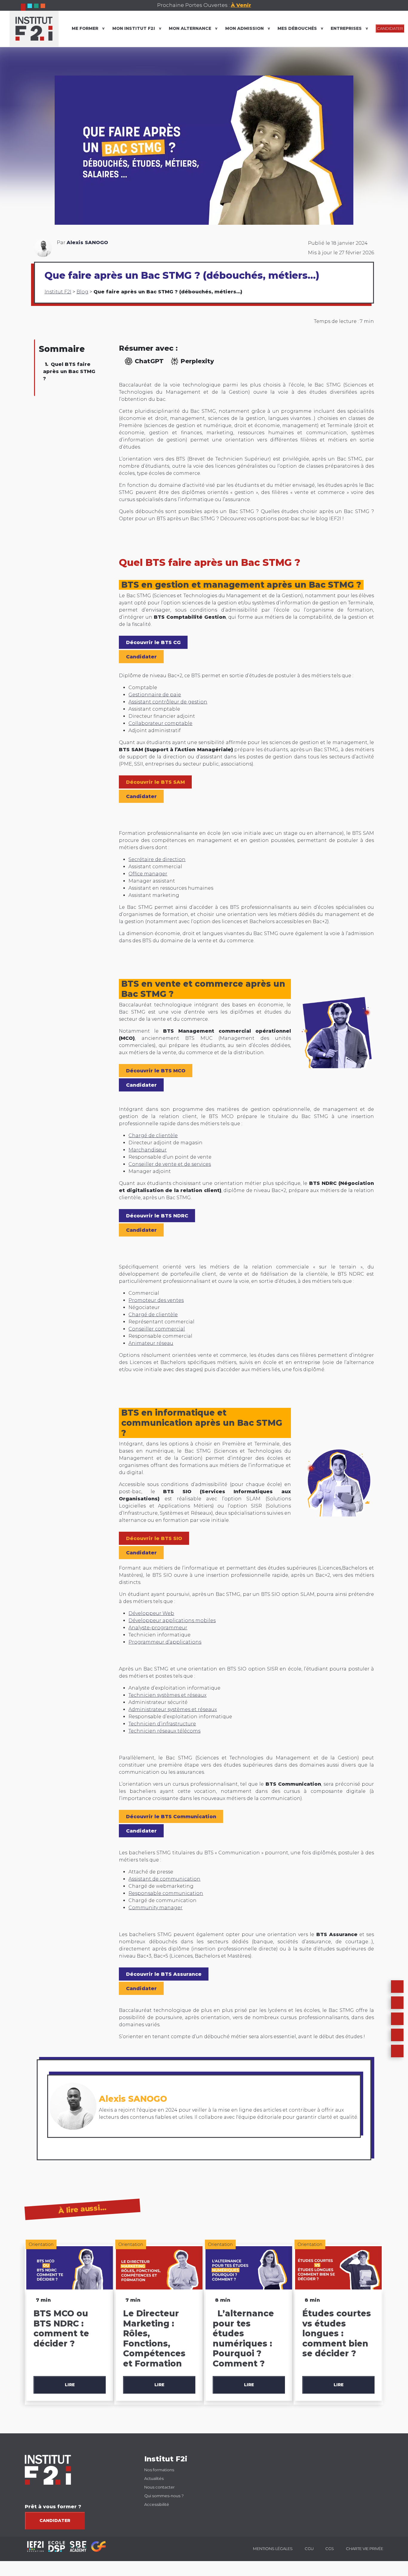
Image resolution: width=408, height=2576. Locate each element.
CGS (330, 2549)
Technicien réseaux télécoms (164, 1731)
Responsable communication (166, 1893)
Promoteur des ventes (156, 1300)
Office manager (148, 874)
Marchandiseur (148, 1150)
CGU (309, 2549)
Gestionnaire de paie (155, 695)
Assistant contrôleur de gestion (168, 702)
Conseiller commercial (157, 1329)
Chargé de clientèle (153, 1135)
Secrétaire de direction (157, 859)
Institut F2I (58, 292)
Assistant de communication (164, 1879)
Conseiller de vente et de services (170, 1164)
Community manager (155, 1908)
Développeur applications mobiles (172, 1620)
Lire (70, 2385)
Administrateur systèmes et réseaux (173, 1709)
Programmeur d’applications (165, 1642)
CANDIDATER (390, 29)
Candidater (55, 2520)
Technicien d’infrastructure (162, 1724)
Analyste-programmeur (158, 1628)
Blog (82, 292)
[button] (397, 2003)
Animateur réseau (151, 1343)
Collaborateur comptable (160, 723)
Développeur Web (151, 1613)
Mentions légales (273, 2549)
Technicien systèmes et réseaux (167, 1695)
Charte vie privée (365, 2549)
